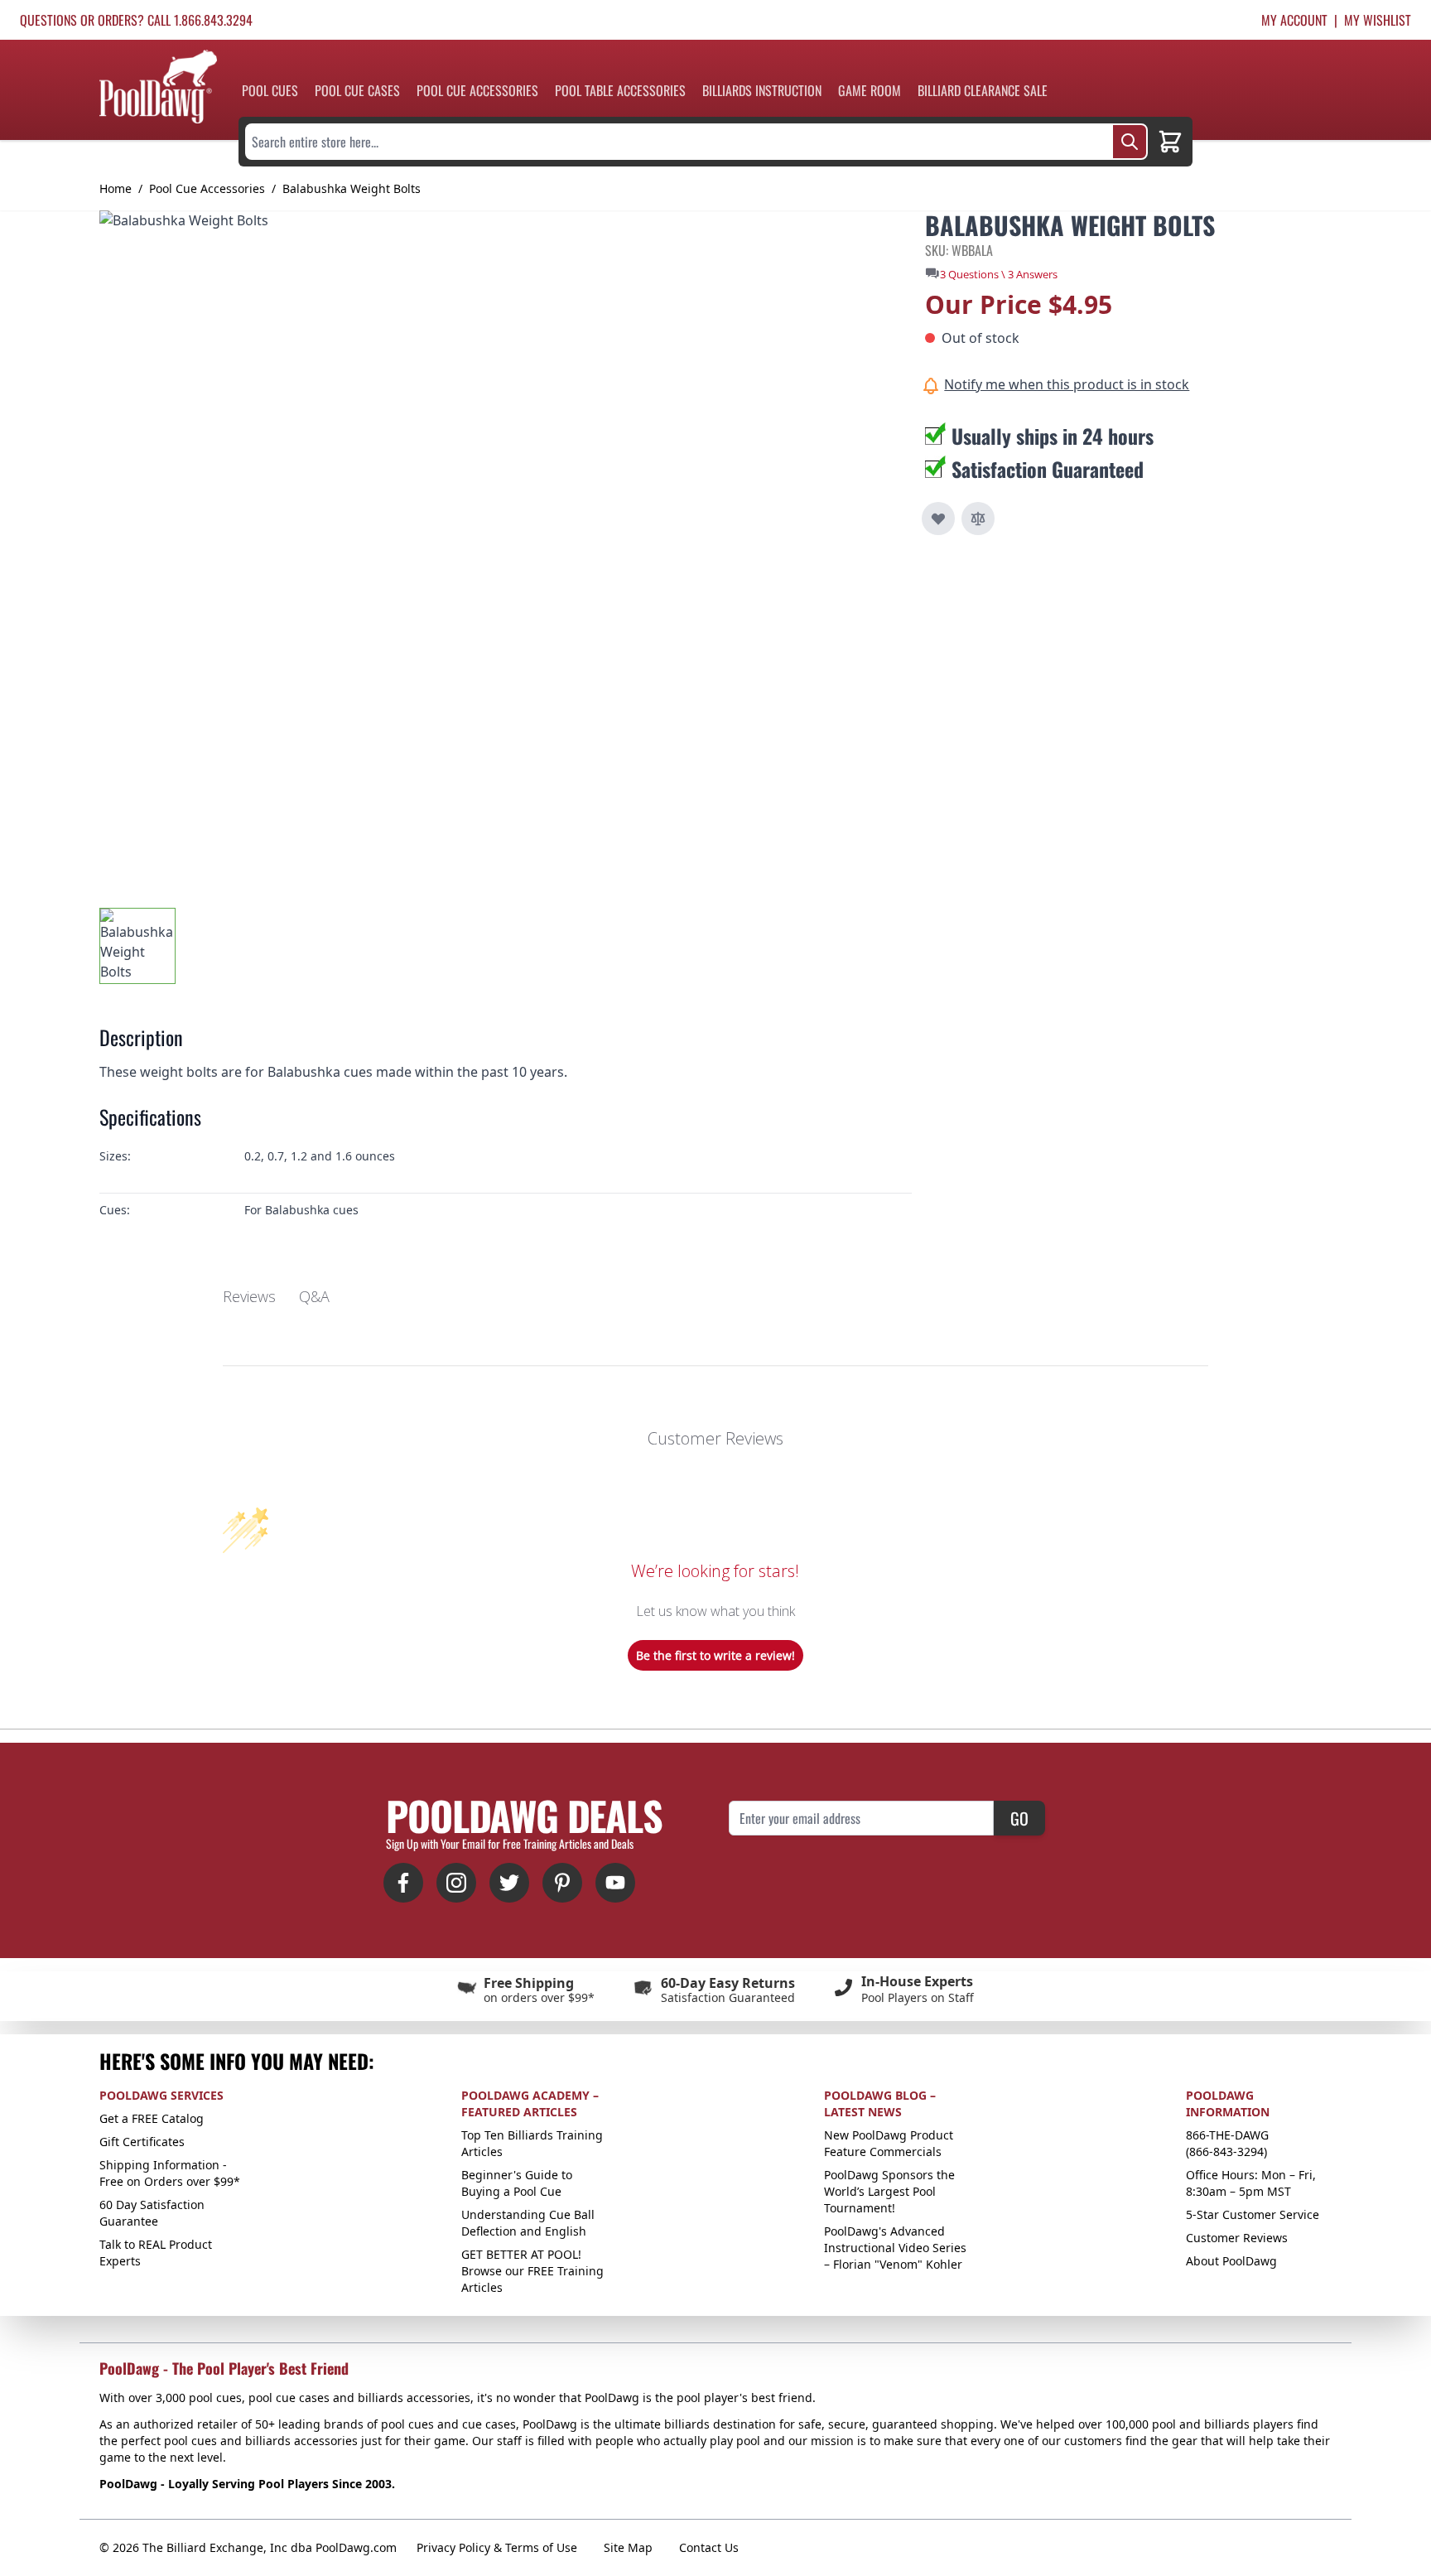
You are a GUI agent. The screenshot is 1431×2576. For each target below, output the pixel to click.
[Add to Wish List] (938, 519)
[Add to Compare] (978, 519)
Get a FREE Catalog (152, 2118)
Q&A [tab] (314, 1296)
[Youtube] (615, 1883)
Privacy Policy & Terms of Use (497, 2547)
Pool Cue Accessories (477, 90)
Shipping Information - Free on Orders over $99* (170, 2173)
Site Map (628, 2547)
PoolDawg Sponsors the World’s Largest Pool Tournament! (889, 2191)
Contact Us (709, 2547)
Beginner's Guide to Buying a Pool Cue (517, 2183)
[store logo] (158, 87)
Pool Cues (270, 90)
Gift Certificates (142, 2142)
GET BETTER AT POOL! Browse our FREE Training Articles (532, 2271)
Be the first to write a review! (715, 1655)
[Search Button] (1130, 142)
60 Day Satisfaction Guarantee (152, 2213)
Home (116, 188)
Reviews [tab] (249, 1296)
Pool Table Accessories (620, 90)
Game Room (870, 90)
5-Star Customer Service (1253, 2214)
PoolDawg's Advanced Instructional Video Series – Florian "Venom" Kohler (895, 2248)
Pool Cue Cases (357, 90)
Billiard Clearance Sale (983, 90)
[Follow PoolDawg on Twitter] (509, 1883)
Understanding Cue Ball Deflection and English (528, 2223)
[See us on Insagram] (456, 1883)
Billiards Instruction (762, 90)
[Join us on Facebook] (403, 1883)
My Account (1294, 20)
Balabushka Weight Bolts (352, 188)
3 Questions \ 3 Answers (999, 274)
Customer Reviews (1237, 2238)
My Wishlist (1378, 20)
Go (1019, 1818)
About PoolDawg (1231, 2261)
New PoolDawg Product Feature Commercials (889, 2143)
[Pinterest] (562, 1883)
